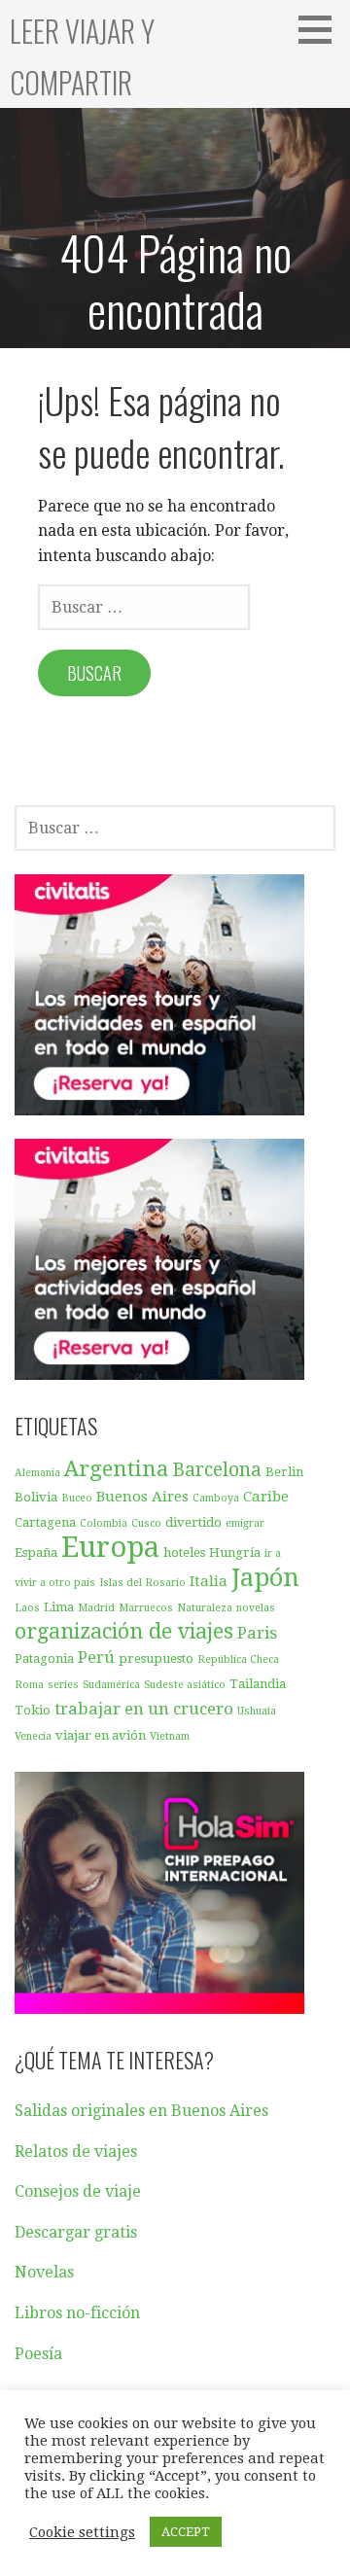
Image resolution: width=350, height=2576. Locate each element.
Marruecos (146, 1608)
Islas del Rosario (142, 1583)
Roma (29, 1685)
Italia (209, 1581)
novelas (256, 1608)
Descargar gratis (76, 2232)
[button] (322, 29)
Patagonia (44, 1659)
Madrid (96, 1608)
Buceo (77, 1498)
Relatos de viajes (76, 2152)
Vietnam (170, 1736)
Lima (59, 1607)
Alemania (37, 1473)
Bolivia (36, 1497)
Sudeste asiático (185, 1685)
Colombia (104, 1523)
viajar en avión (101, 1735)
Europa (110, 1547)
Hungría (235, 1553)
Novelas (44, 2272)
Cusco (146, 1523)
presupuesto (156, 1659)
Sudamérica (111, 1685)
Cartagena (45, 1522)
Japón (265, 1577)
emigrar (245, 1523)
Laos (27, 1608)
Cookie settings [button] (82, 2532)
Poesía (38, 2354)
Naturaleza (205, 1608)
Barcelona (217, 1470)
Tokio (33, 1710)
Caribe (266, 1497)
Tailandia (258, 1684)
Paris (257, 1633)
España (36, 1553)
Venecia (33, 1736)
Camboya (216, 1498)
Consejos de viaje (78, 2191)
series (63, 1685)
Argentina (116, 1468)
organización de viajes (124, 1631)
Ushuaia (257, 1711)
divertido (193, 1522)
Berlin (284, 1472)
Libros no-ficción (77, 2313)
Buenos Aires (142, 1497)
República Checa (238, 1659)
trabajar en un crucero (144, 1709)
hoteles (184, 1553)
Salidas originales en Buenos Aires (141, 2111)
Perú (96, 1657)
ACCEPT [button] (186, 2532)
